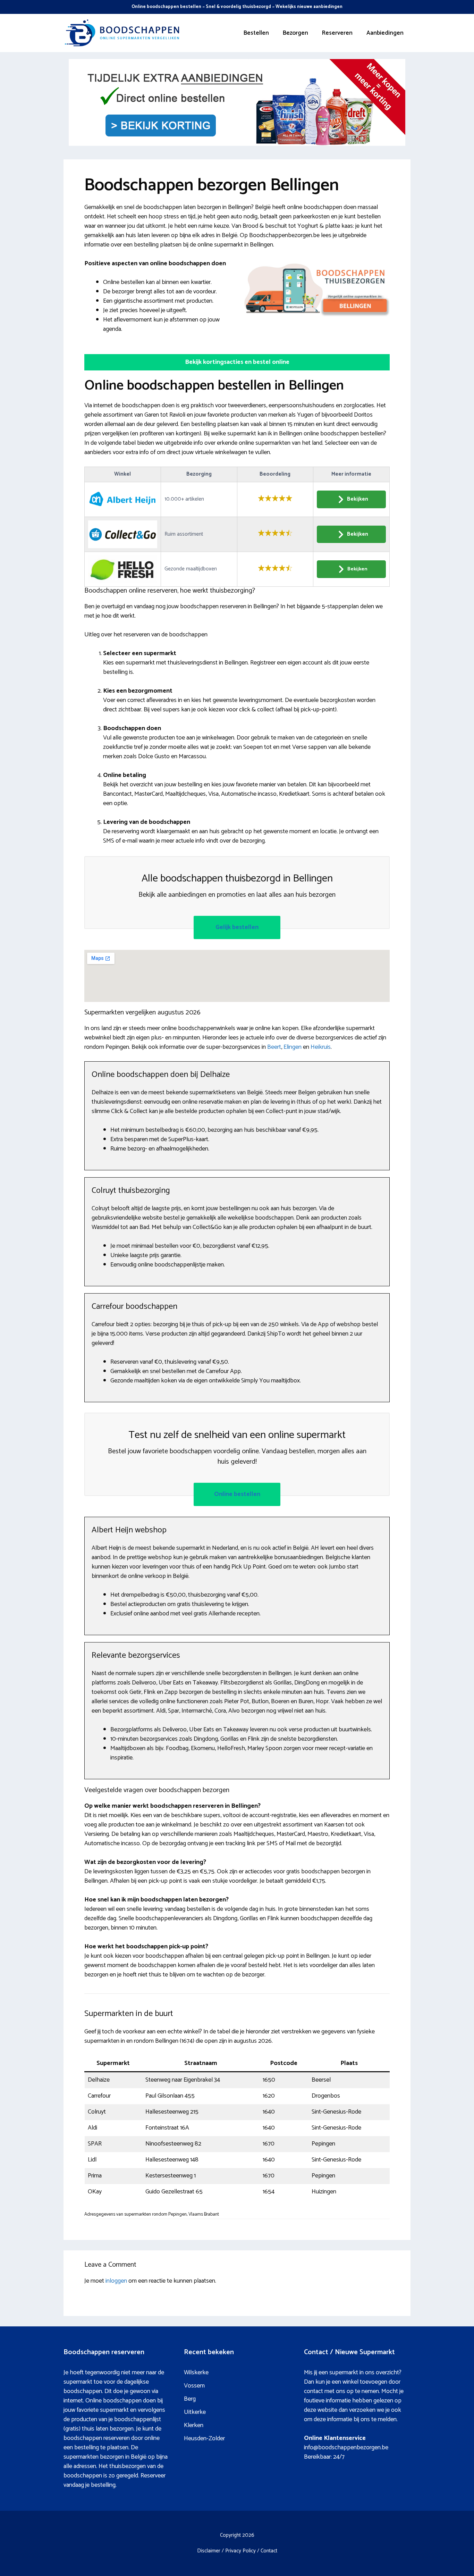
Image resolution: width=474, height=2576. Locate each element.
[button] (237, 362)
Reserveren (337, 33)
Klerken (194, 2425)
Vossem (194, 2386)
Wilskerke (196, 2373)
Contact (269, 2551)
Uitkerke (195, 2412)
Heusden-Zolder (204, 2439)
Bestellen (256, 33)
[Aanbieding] (237, 144)
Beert (274, 1047)
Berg (190, 2399)
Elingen (293, 1047)
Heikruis (321, 1047)
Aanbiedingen (385, 33)
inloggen (116, 2281)
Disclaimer (209, 2551)
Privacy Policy (240, 2551)
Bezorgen (295, 33)
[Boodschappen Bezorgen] (122, 33)
